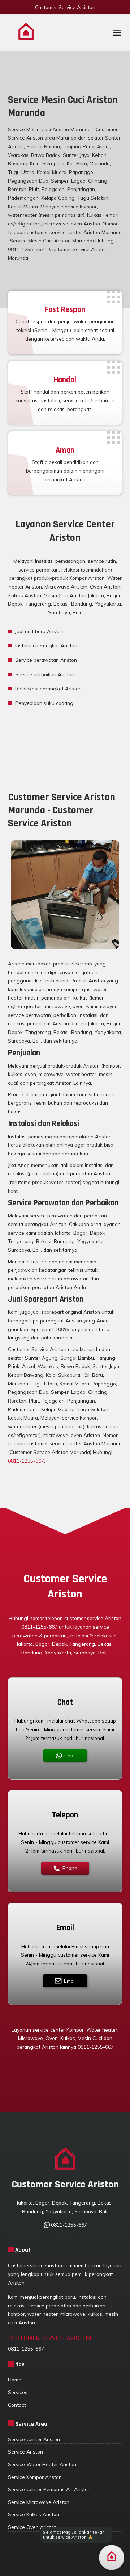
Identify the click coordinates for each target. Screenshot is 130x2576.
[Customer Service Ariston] (26, 33)
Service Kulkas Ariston (34, 2514)
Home (15, 2379)
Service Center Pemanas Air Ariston (49, 2489)
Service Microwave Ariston (39, 2502)
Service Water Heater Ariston (42, 2464)
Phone (70, 1868)
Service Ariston (25, 2452)
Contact (17, 2405)
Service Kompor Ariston (35, 2477)
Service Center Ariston (34, 2439)
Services (18, 2392)
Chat (70, 1755)
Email (70, 1981)
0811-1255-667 (26, 1461)
